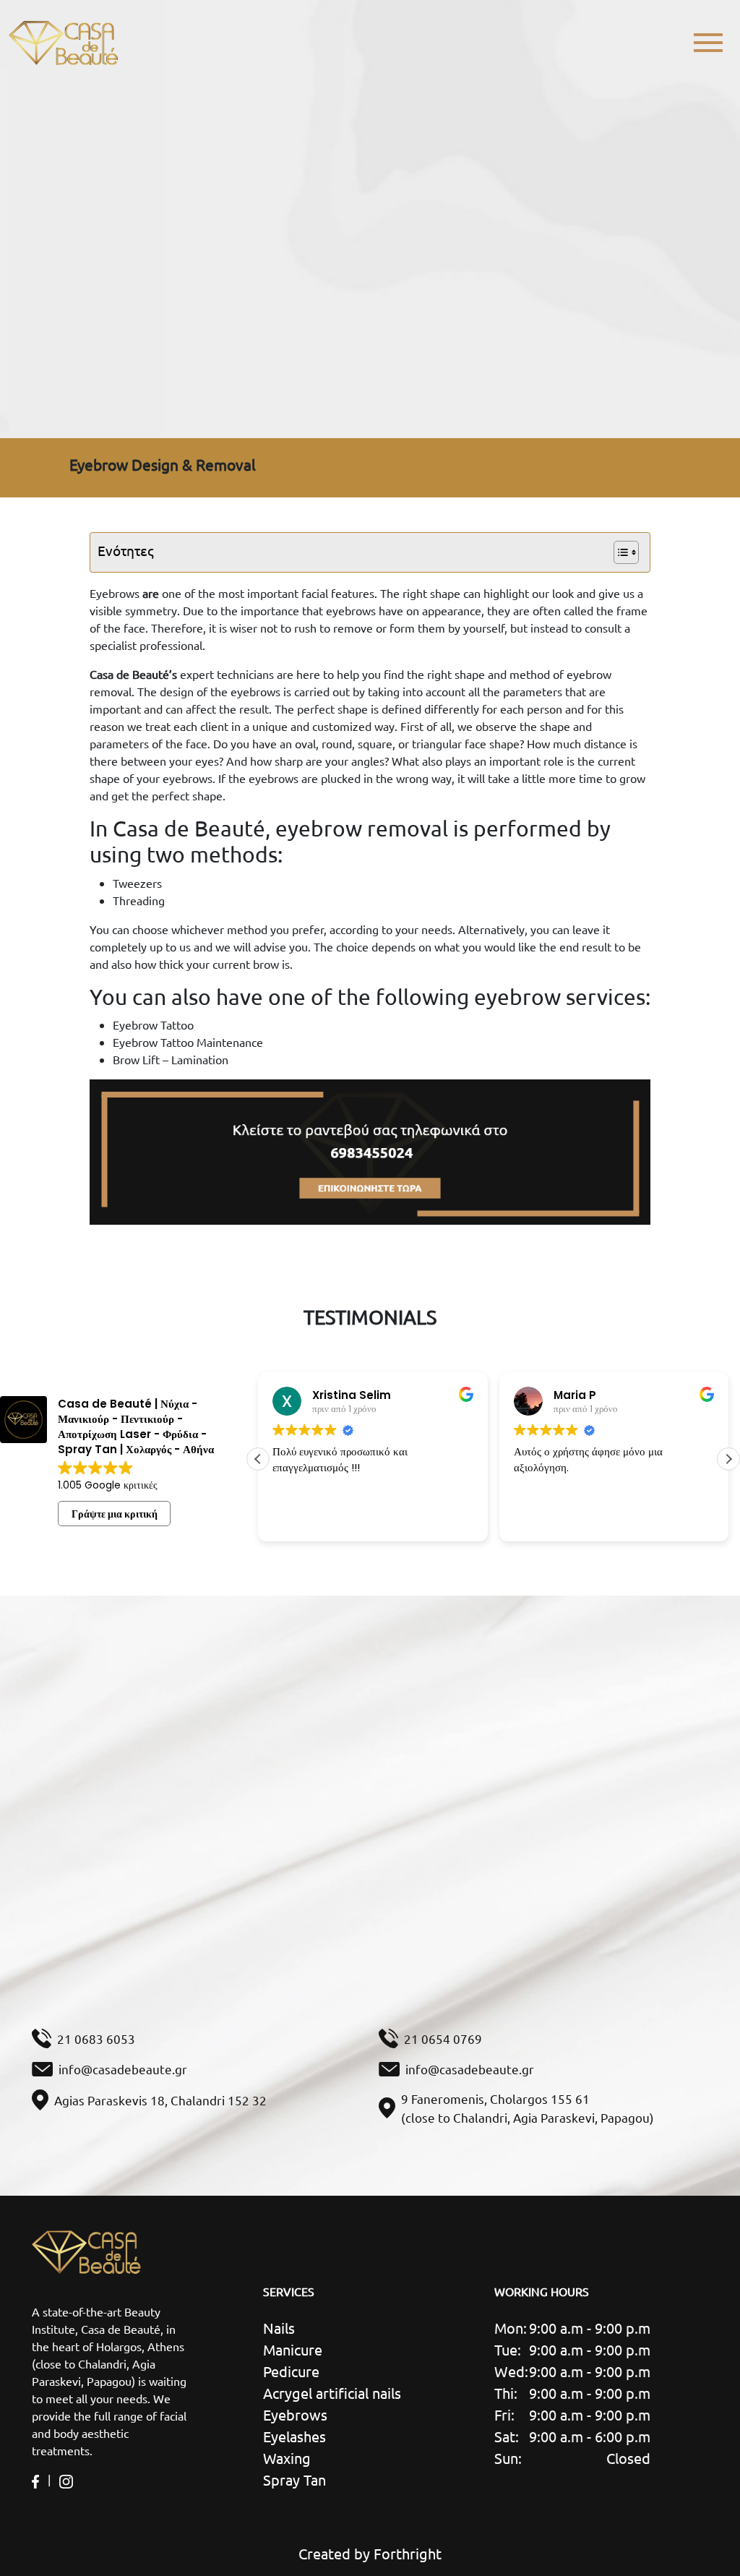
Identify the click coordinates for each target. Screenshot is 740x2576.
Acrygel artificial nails (332, 2393)
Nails (279, 2328)
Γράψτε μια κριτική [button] (115, 1514)
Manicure (293, 2349)
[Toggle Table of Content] (619, 552)
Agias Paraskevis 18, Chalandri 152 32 (160, 2100)
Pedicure (291, 2371)
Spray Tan (294, 2479)
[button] (728, 1459)
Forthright (408, 2553)
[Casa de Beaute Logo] (63, 43)
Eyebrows (295, 2414)
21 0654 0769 (443, 2038)
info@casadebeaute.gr (123, 2069)
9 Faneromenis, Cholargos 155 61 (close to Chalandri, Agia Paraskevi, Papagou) (528, 2108)
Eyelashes (294, 2436)
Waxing (287, 2458)
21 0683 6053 (96, 2038)
